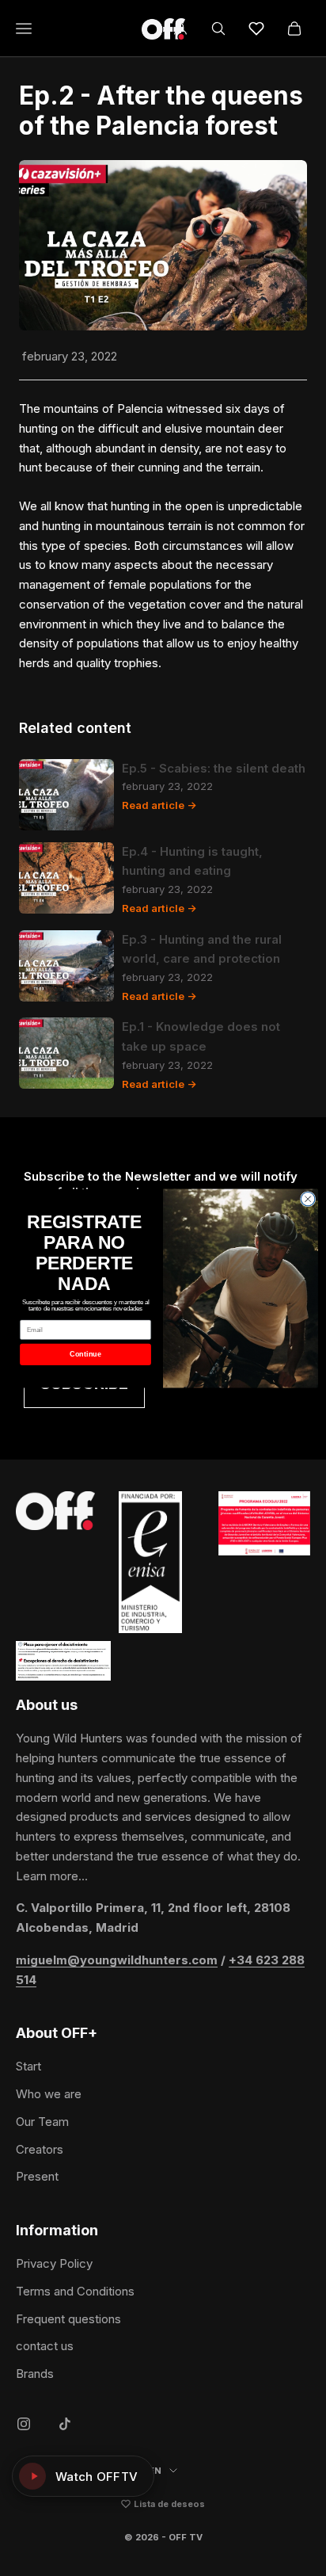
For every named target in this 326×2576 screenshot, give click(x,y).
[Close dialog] (308, 1199)
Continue (85, 1354)
